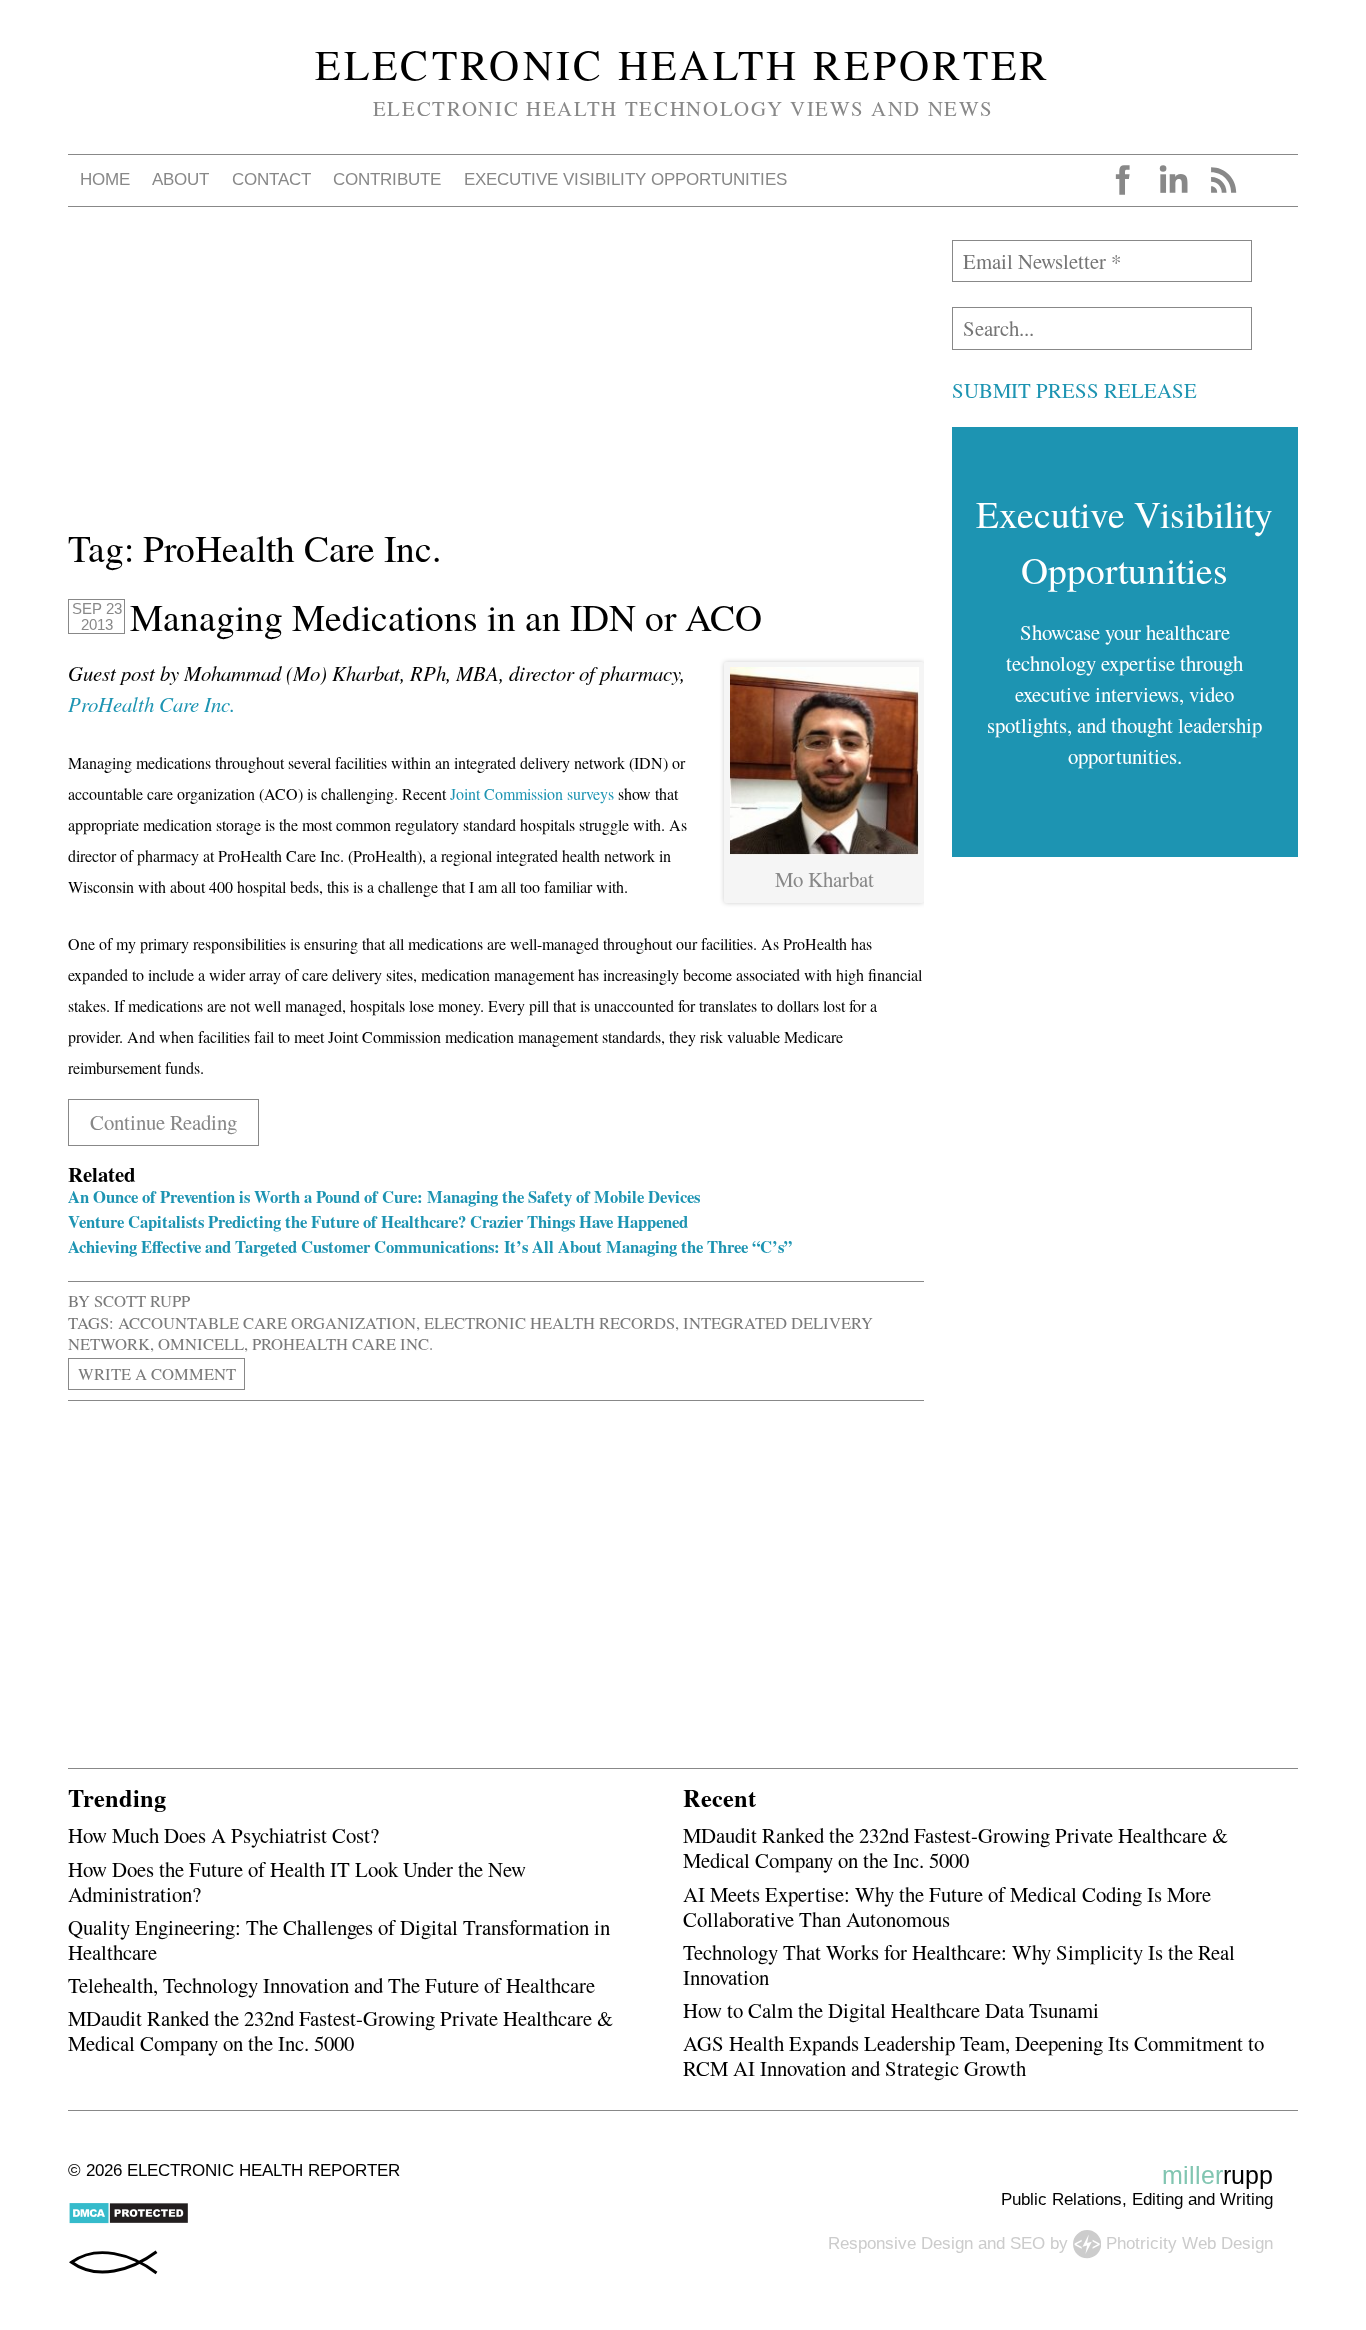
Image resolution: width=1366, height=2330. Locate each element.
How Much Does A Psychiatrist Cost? (223, 1835)
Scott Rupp (142, 1300)
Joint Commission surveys (532, 793)
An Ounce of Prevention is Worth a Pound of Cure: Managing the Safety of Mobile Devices (384, 1196)
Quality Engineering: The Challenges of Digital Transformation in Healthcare (339, 1939)
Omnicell (201, 1343)
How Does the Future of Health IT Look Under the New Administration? (297, 1881)
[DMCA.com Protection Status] (128, 2219)
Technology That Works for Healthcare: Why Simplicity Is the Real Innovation (959, 1964)
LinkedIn (1173, 180)
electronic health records (549, 1322)
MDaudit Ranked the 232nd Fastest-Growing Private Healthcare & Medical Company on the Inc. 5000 (340, 2030)
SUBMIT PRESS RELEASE (1074, 390)
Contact (271, 179)
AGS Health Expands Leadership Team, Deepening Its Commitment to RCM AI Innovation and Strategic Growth (973, 2055)
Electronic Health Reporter (683, 64)
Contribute (387, 179)
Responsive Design (900, 2243)
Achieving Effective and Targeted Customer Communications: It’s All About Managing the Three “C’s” (430, 1246)
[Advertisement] (496, 380)
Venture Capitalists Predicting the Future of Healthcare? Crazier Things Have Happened (378, 1221)
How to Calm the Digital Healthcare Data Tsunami (891, 2010)
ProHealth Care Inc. (151, 704)
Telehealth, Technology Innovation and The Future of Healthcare (331, 1985)
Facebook (1123, 180)
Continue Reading (163, 1122)
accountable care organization (267, 1322)
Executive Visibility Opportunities (625, 179)
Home (105, 179)
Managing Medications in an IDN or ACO (446, 617)
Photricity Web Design (1189, 2243)
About (180, 179)
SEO (1027, 2243)
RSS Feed (1223, 180)
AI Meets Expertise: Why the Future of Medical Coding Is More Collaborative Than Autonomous (947, 1906)
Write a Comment (157, 1373)
